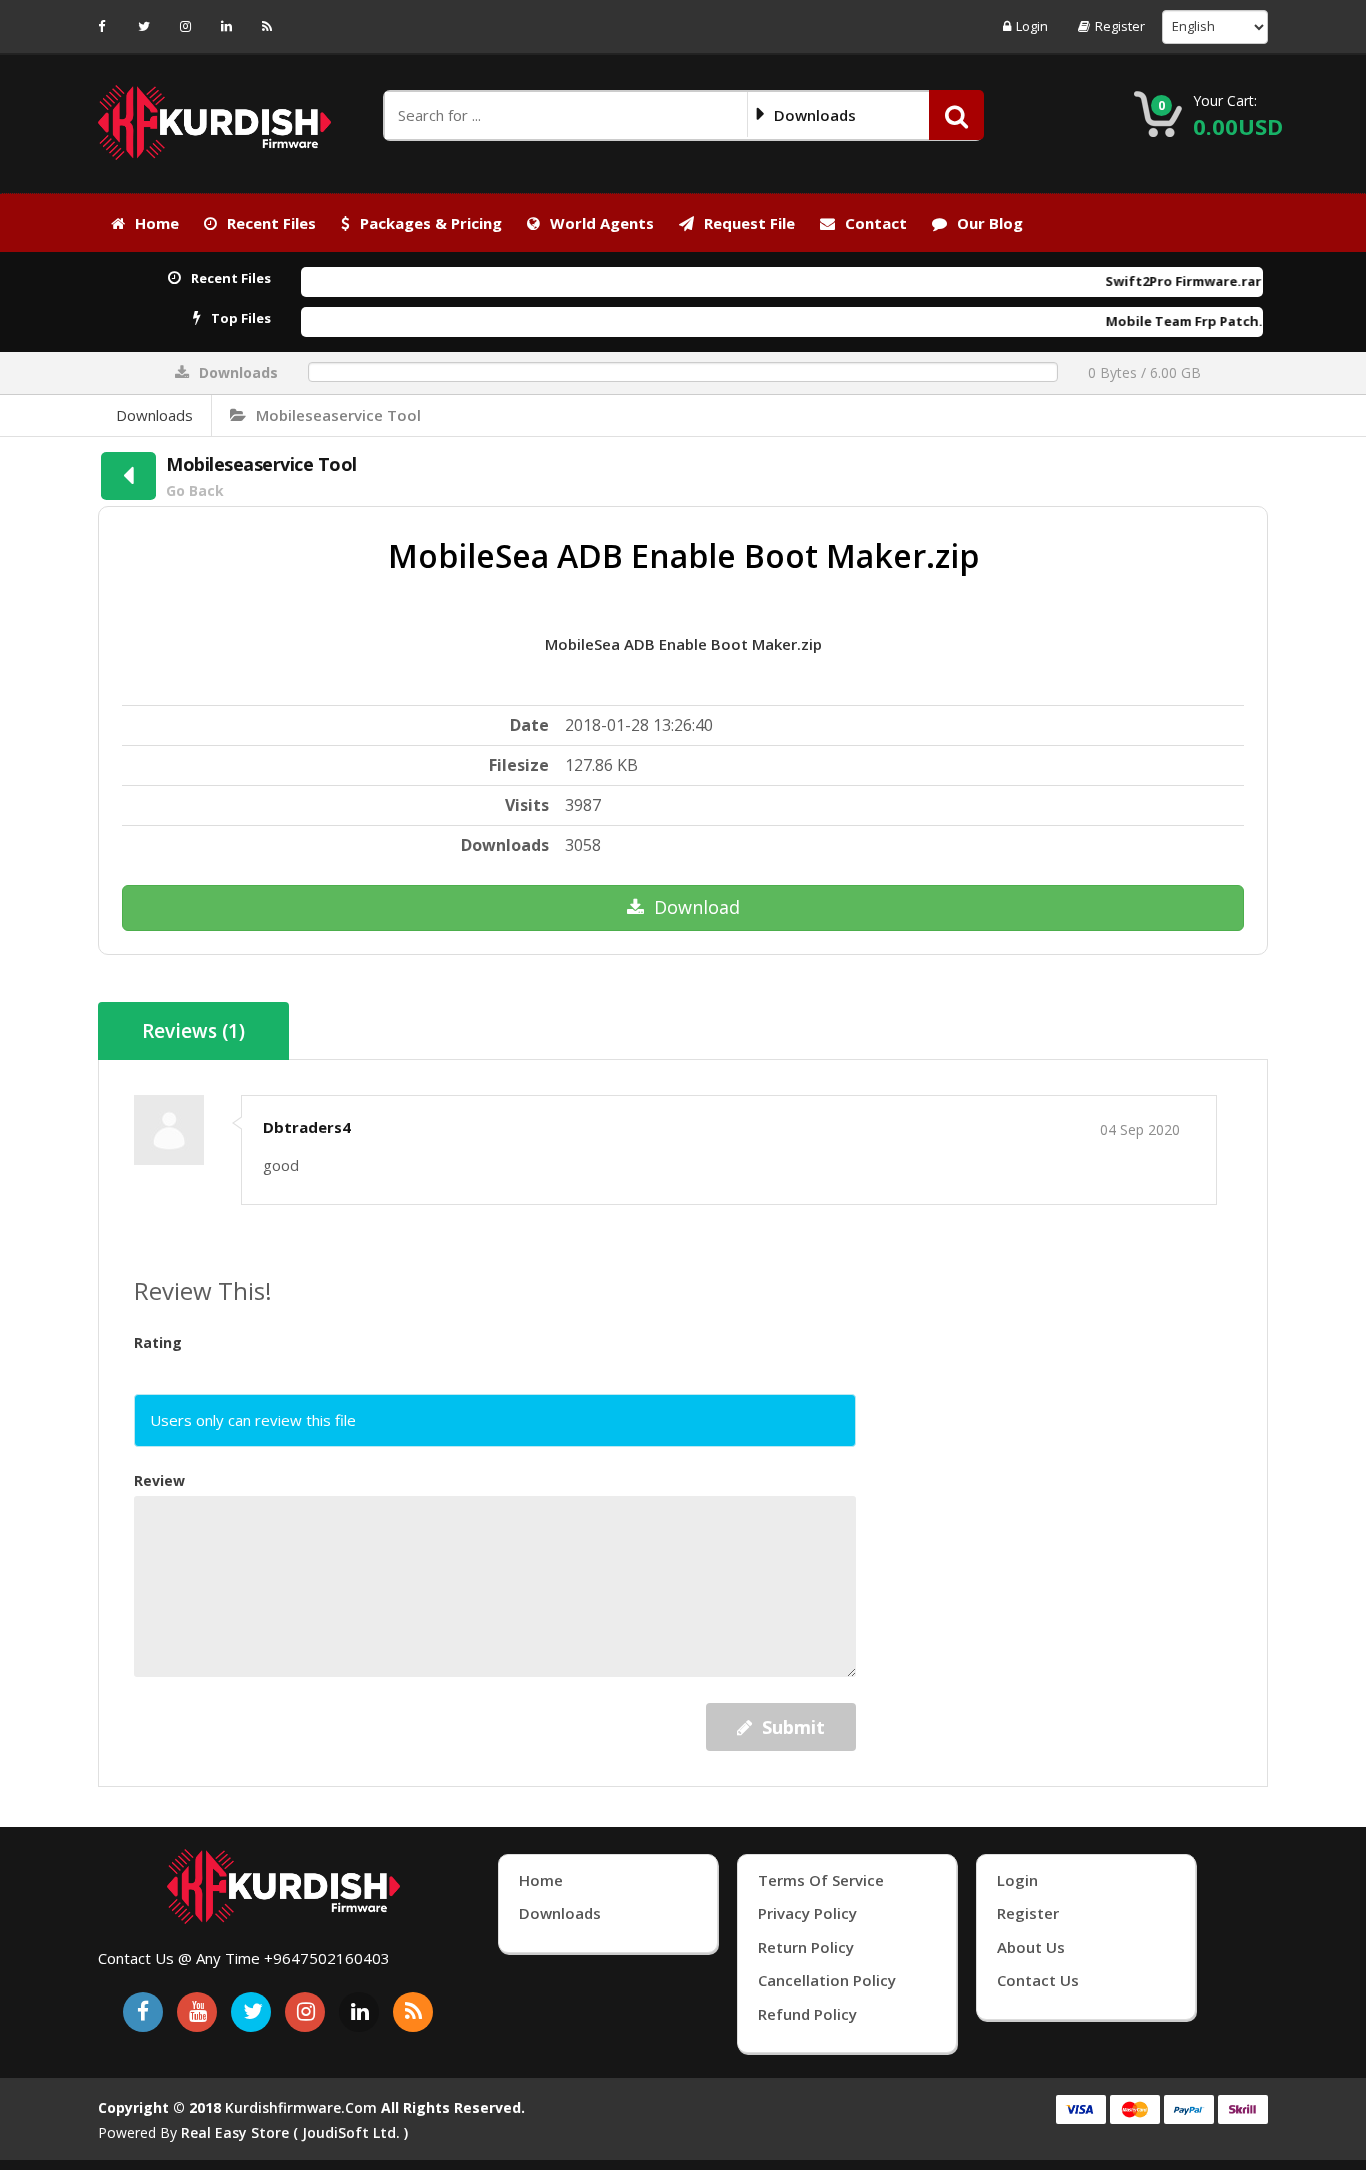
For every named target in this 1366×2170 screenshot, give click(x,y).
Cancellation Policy (827, 1980)
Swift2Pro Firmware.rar (1139, 281)
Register (1120, 26)
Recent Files (271, 223)
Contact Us (1038, 1980)
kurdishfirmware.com (301, 2107)
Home (157, 223)
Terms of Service (821, 1880)
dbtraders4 (307, 1127)
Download (697, 907)
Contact (876, 223)
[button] (956, 115)
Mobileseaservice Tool (338, 415)
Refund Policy (807, 2014)
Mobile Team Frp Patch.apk (1152, 321)
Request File (749, 223)
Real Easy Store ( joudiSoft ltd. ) (294, 2132)
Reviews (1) (193, 1031)
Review (159, 1480)
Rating (158, 1342)
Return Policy (806, 1947)
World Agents (602, 223)
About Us (1031, 1947)
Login (1032, 26)
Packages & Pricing (431, 223)
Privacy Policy (807, 1913)
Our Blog (990, 223)
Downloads (154, 415)
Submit (793, 1727)
